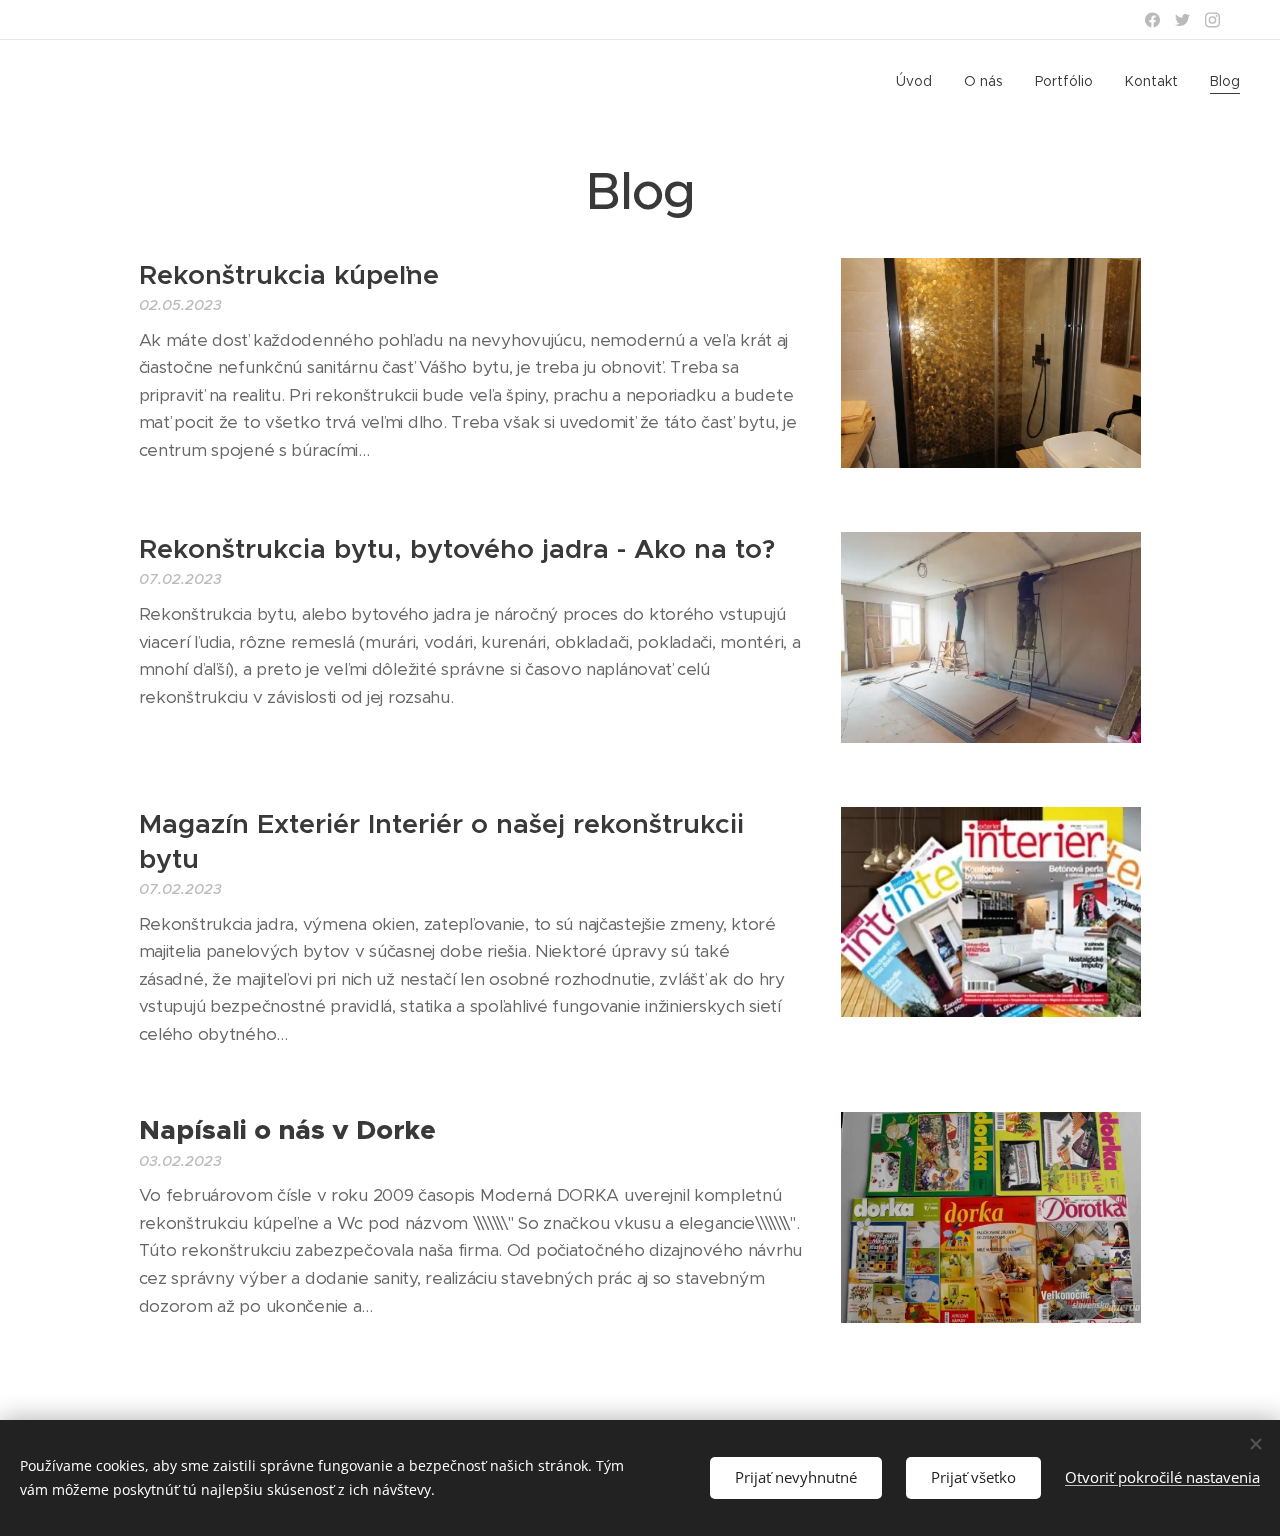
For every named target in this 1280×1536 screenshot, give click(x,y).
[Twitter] (1182, 20)
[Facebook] (1152, 20)
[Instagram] (1212, 20)
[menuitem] (919, 81)
